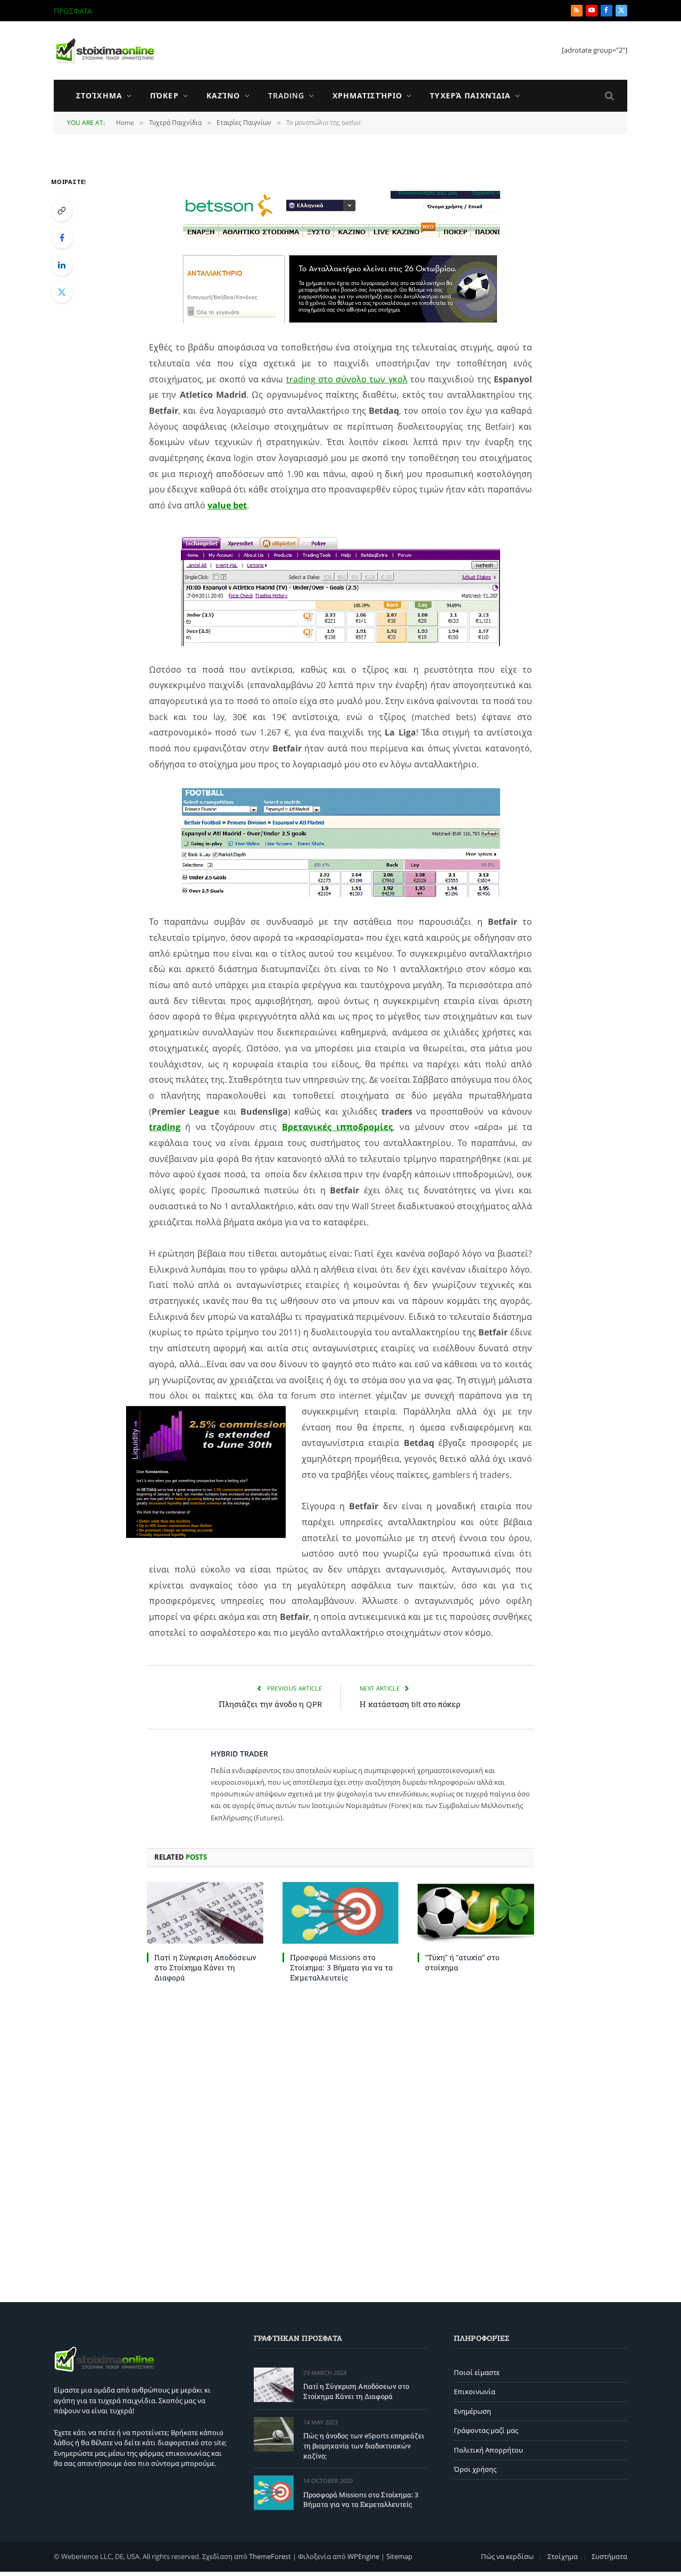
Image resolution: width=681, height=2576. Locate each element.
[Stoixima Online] (104, 51)
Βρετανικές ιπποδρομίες (337, 1127)
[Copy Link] (62, 211)
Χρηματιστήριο (368, 95)
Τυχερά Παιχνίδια (470, 95)
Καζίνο (223, 95)
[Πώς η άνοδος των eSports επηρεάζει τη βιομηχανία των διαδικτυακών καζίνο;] (274, 2434)
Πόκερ (164, 95)
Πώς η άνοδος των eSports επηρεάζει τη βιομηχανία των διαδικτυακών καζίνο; (230, 11)
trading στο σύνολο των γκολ (347, 379)
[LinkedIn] (62, 265)
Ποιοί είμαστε (477, 2372)
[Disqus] (340, 2140)
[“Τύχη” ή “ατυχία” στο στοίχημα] (476, 1913)
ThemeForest (270, 2556)
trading (165, 1127)
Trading (286, 95)
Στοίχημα (99, 95)
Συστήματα (609, 2556)
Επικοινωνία (475, 2391)
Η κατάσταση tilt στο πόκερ (410, 1704)
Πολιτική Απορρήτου (488, 2450)
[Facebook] (62, 238)
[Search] (608, 96)
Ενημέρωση (472, 2411)
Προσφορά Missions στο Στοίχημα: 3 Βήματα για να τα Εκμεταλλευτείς (341, 1967)
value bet (227, 505)
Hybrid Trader (239, 1754)
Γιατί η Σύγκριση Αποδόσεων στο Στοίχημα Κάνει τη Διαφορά (205, 1967)
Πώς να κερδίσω (507, 2556)
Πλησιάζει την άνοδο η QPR (270, 1704)
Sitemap (399, 2556)
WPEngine (363, 2556)
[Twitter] (62, 292)
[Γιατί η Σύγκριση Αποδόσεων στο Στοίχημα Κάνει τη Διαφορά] (205, 1913)
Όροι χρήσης (475, 2469)
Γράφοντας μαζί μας (486, 2430)
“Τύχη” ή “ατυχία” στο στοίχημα (462, 1962)
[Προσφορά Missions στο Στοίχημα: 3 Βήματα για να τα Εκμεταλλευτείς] (341, 1913)
